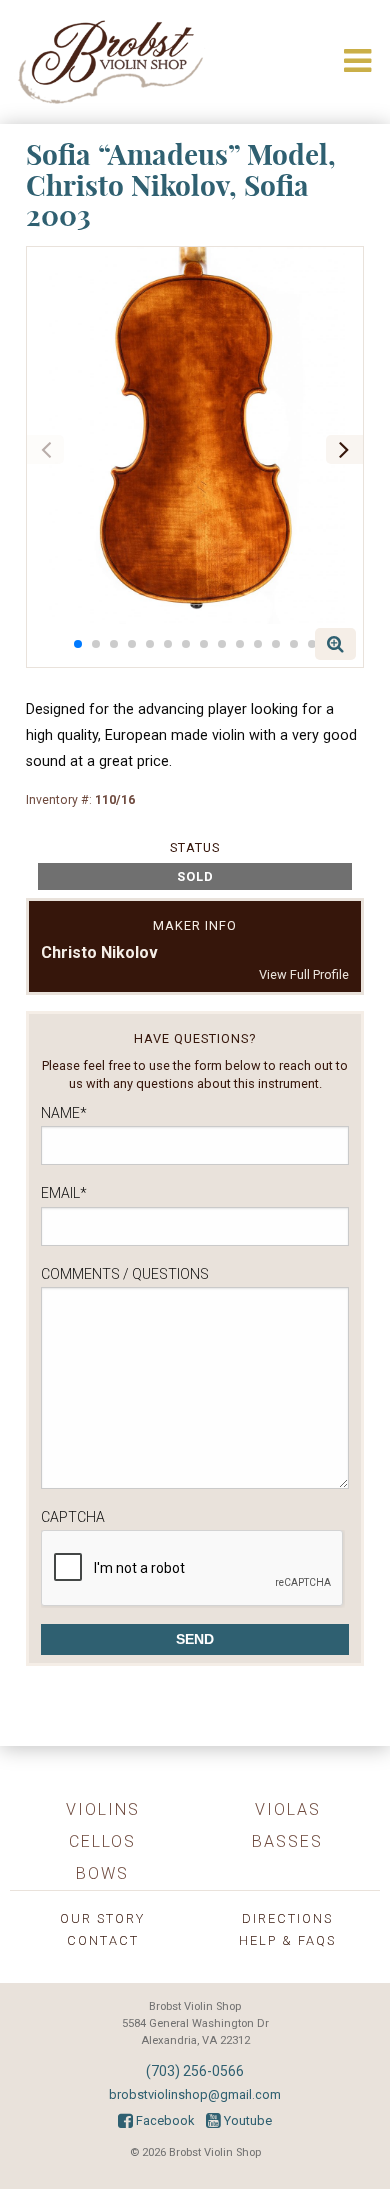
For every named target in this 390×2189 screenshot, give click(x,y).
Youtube (246, 2120)
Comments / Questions (125, 1274)
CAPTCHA (73, 1517)
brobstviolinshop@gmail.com (195, 2094)
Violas (288, 1809)
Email (64, 1193)
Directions (287, 1918)
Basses (287, 1841)
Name (64, 1113)
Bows (102, 1873)
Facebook (163, 2120)
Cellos (102, 1841)
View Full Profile (304, 974)
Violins (103, 1809)
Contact (103, 1940)
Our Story (102, 1918)
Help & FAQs (287, 1940)
